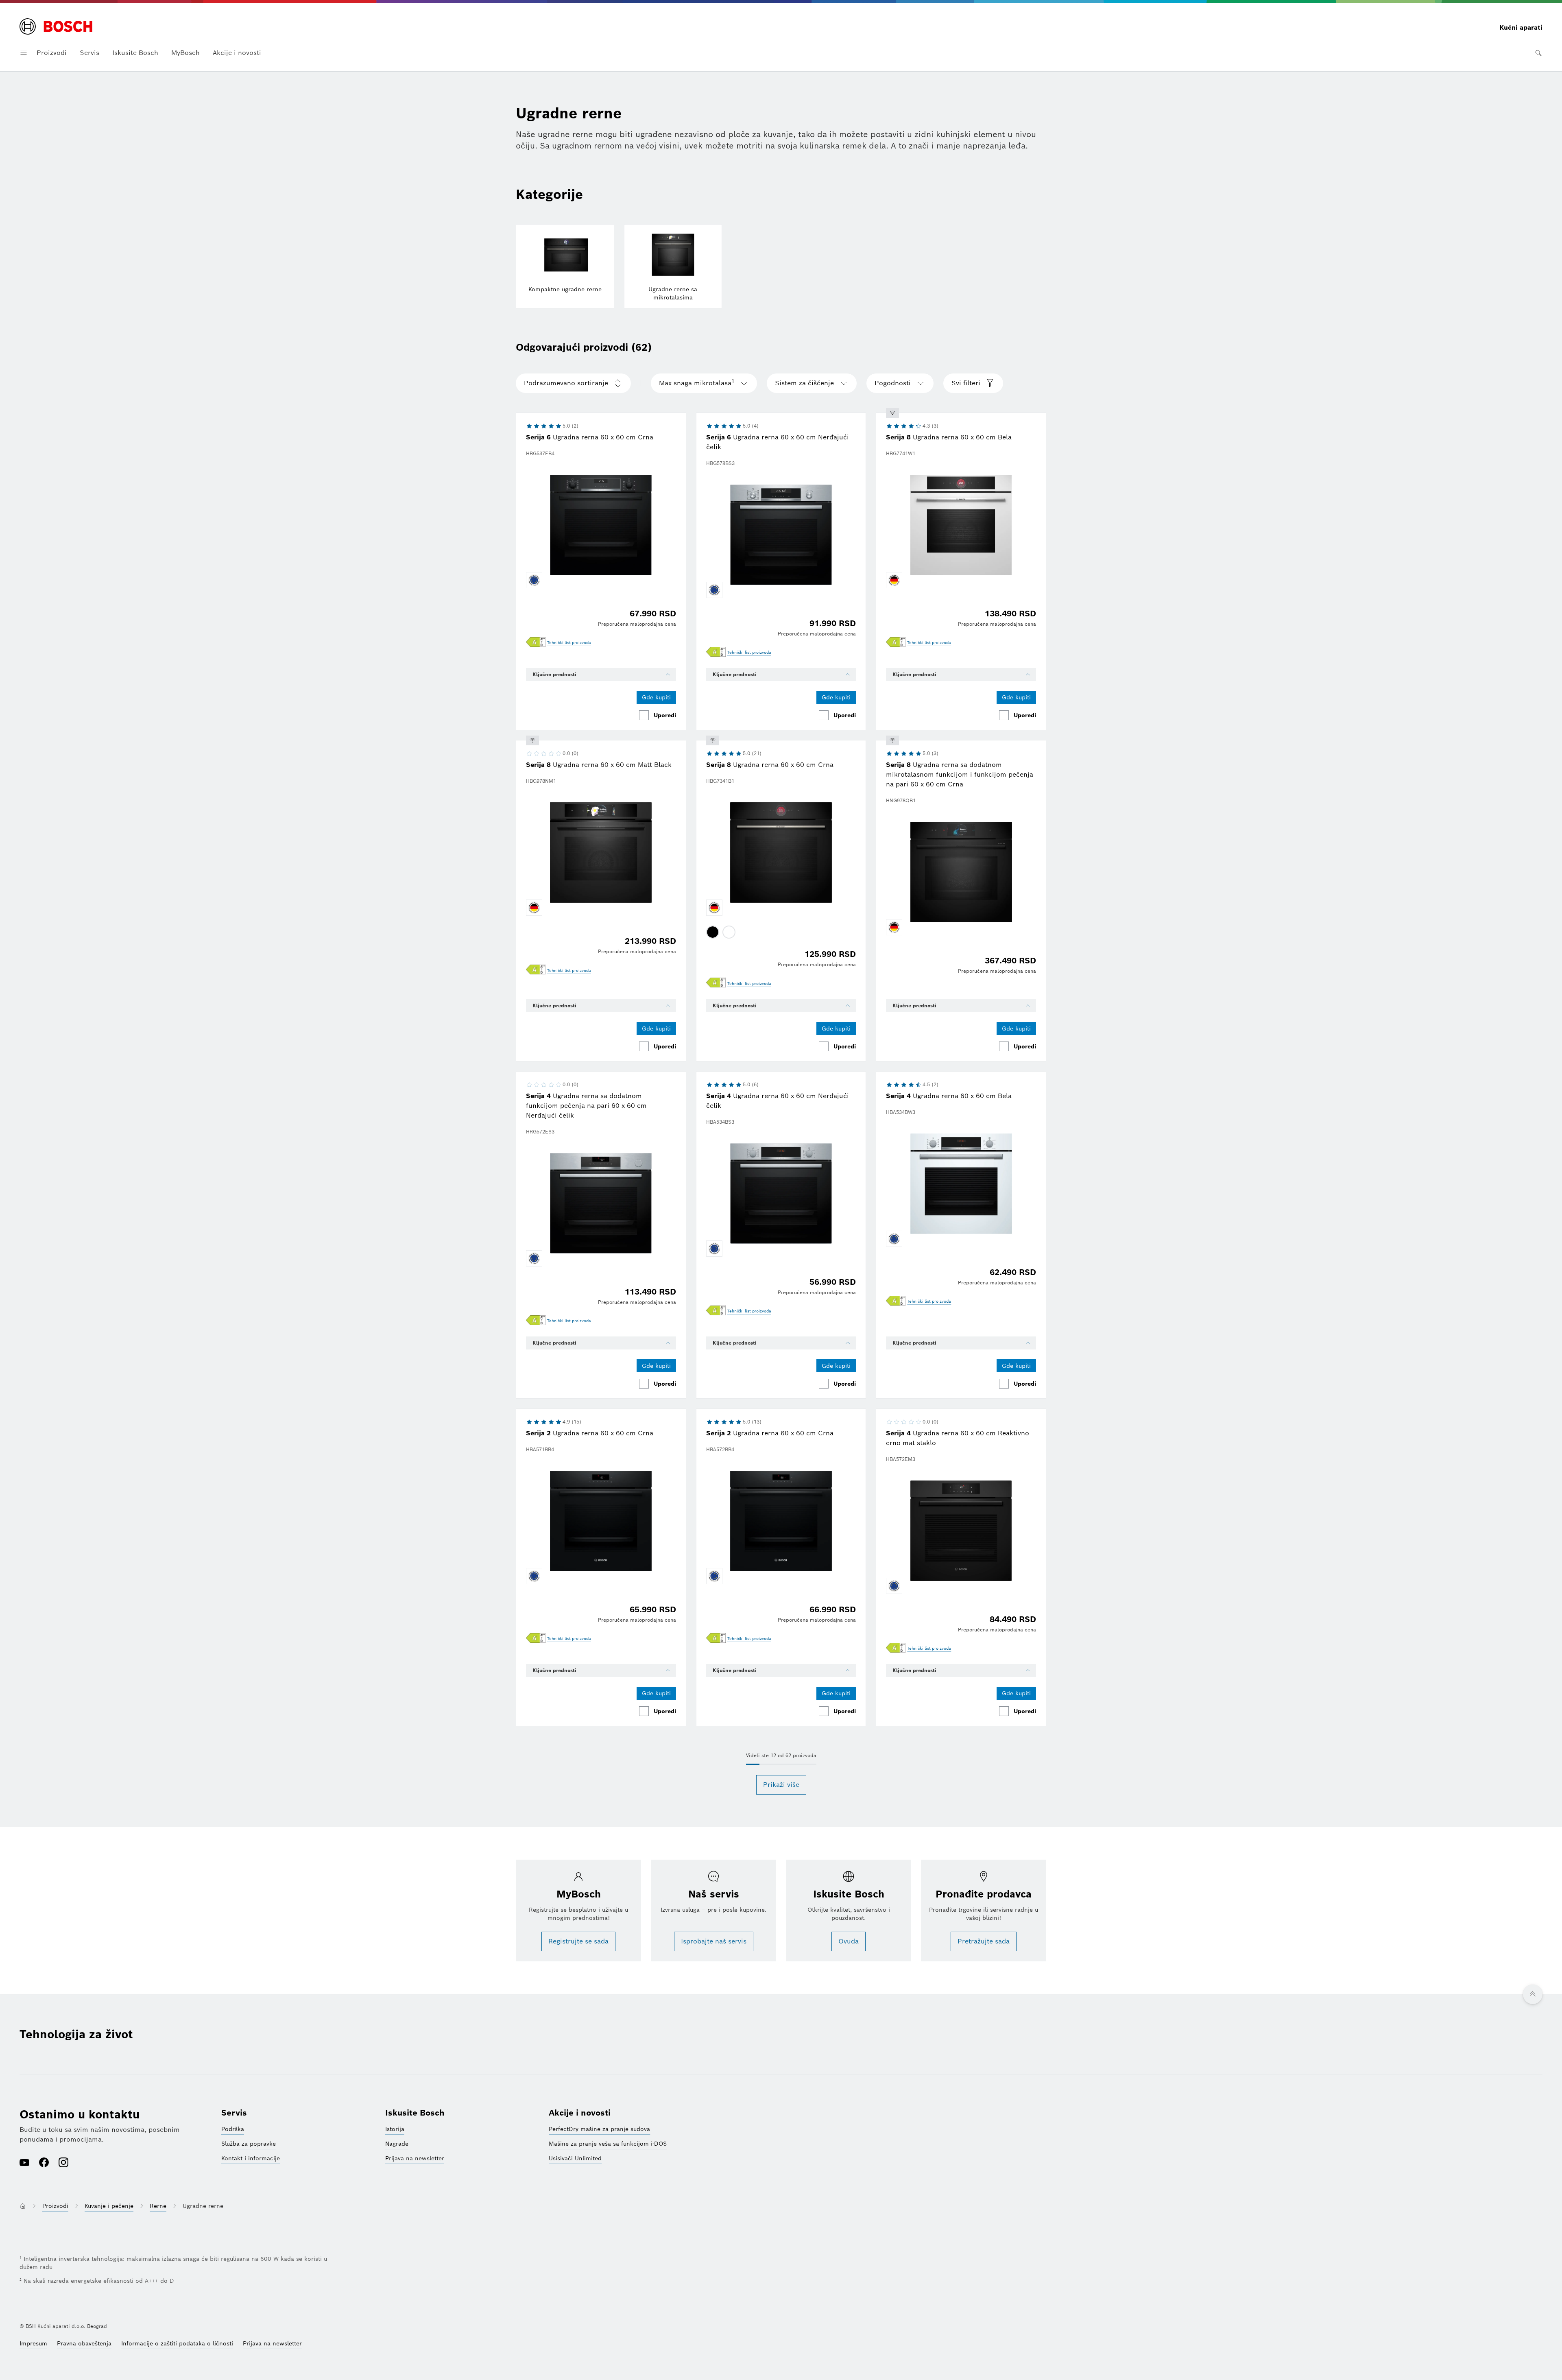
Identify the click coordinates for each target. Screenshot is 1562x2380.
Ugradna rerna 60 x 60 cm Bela (949, 437)
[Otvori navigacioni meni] (24, 53)
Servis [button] (89, 53)
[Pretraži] (1538, 53)
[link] (569, 643)
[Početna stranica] (56, 27)
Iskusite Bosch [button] (135, 53)
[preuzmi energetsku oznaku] (536, 643)
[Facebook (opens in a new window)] (44, 2163)
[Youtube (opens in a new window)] (24, 2163)
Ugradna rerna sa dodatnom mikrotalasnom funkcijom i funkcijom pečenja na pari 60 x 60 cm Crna (960, 774)
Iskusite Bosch (415, 2113)
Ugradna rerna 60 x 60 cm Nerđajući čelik (778, 442)
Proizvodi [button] (52, 53)
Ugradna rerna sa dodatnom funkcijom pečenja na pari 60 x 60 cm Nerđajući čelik (586, 1106)
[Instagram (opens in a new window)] (63, 2163)
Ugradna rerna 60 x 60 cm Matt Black (599, 765)
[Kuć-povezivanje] (892, 413)
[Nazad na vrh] (1533, 1994)
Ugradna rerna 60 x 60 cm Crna (590, 437)
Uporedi (665, 715)
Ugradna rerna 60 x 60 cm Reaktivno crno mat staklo (958, 1438)
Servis (234, 2113)
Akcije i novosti (237, 53)
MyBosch (185, 53)
